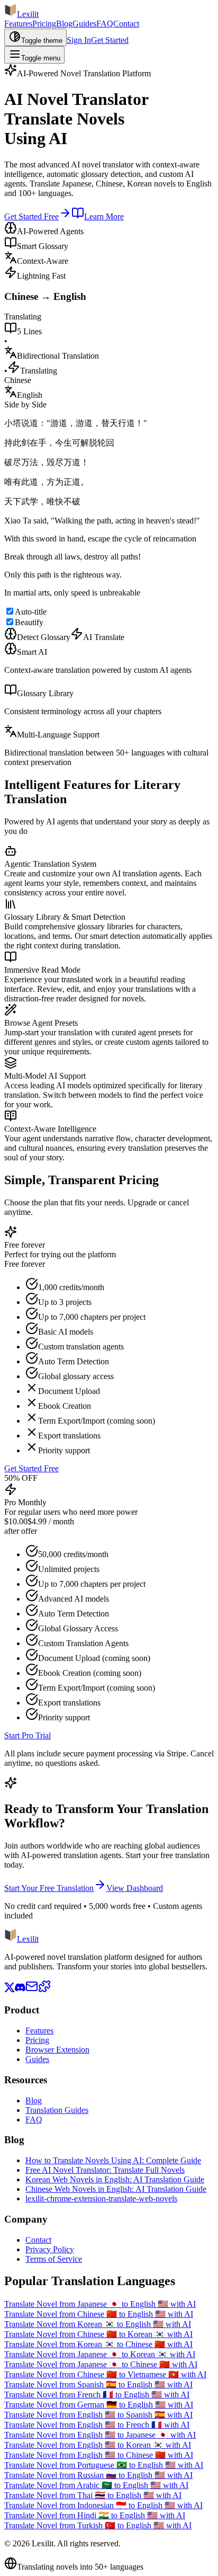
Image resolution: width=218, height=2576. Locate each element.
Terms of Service (54, 2259)
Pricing (44, 24)
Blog (64, 24)
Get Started (110, 40)
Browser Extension (57, 2050)
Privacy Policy (50, 2249)
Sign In (79, 40)
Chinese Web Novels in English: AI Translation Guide (116, 2189)
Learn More (104, 216)
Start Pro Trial (28, 1735)
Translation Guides (57, 2110)
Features (18, 24)
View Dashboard (135, 1888)
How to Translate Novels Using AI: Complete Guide (113, 2160)
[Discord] (20, 1990)
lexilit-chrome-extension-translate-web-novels (101, 2199)
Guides (84, 24)
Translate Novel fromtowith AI (100, 2304)
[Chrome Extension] (44, 1990)
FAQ (105, 24)
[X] (10, 1990)
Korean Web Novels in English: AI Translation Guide (115, 2179)
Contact (126, 24)
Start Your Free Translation (49, 1888)
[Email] (32, 1990)
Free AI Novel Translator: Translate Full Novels (105, 2170)
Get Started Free (31, 216)
